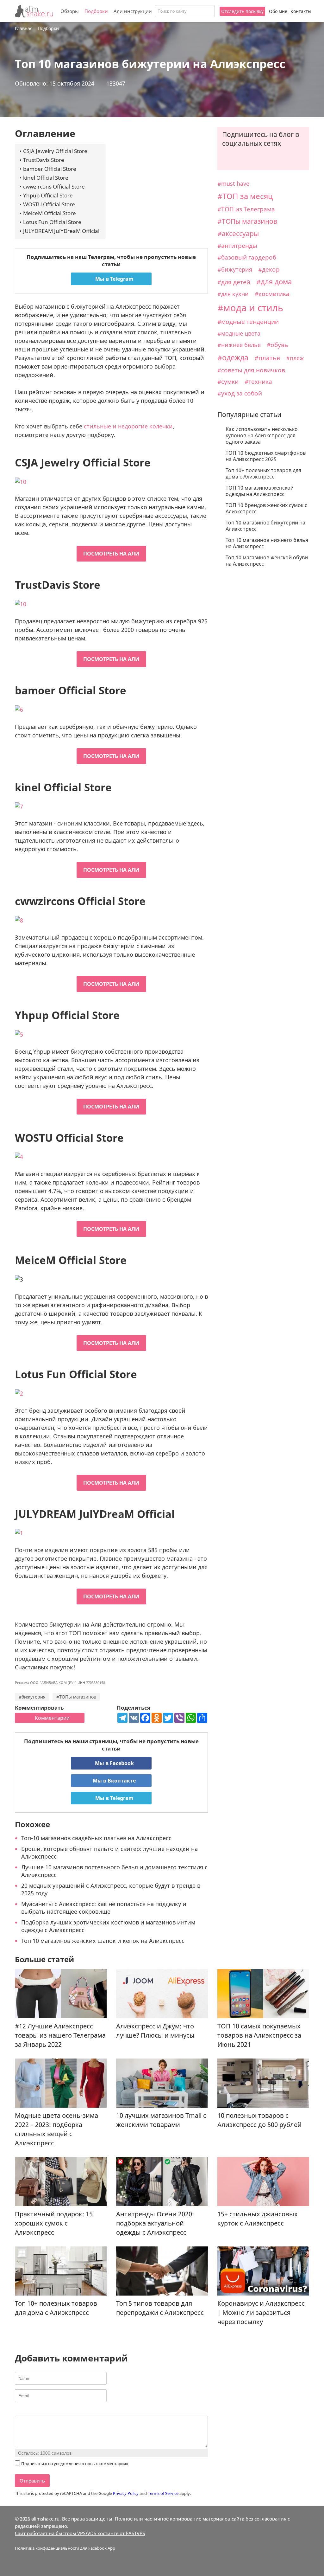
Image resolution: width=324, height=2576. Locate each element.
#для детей (234, 282)
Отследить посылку (242, 11)
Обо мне (278, 11)
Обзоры (70, 11)
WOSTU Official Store (49, 204)
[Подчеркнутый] (34, 2410)
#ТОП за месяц (245, 196)
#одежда (233, 357)
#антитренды (237, 246)
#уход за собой (240, 393)
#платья (267, 358)
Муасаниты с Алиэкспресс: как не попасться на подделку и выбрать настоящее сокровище (104, 1908)
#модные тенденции (248, 321)
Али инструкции (133, 11)
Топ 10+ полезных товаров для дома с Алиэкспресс (263, 473)
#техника (258, 381)
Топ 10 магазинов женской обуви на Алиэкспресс (267, 561)
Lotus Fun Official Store (52, 222)
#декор (269, 269)
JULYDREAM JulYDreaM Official (61, 231)
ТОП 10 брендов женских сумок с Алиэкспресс (266, 508)
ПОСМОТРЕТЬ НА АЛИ (111, 554)
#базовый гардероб (247, 257)
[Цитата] (50, 2410)
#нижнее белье (239, 345)
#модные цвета (239, 333)
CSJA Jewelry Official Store (55, 151)
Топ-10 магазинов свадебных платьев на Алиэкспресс (96, 1838)
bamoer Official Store (50, 169)
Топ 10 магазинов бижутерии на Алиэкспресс (265, 526)
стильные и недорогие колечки (128, 426)
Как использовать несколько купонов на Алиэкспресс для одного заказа (262, 435)
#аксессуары (238, 234)
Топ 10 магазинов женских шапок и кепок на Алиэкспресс (103, 1941)
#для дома (274, 282)
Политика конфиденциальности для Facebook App (65, 2548)
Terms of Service (163, 2493)
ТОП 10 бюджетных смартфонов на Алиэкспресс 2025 (266, 456)
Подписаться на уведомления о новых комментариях (75, 2464)
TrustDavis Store (44, 160)
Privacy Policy (126, 2493)
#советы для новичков (251, 370)
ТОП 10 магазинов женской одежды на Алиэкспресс (260, 491)
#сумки (228, 382)
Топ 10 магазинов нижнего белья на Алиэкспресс (267, 543)
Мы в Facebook (114, 1763)
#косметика (272, 294)
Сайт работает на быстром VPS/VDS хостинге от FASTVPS (80, 2533)
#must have (233, 183)
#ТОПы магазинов (76, 1697)
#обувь (277, 345)
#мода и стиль (250, 308)
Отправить (32, 2481)
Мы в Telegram (114, 279)
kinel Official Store (46, 178)
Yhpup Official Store (48, 195)
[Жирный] (19, 2410)
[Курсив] (26, 2410)
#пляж (295, 358)
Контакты (301, 11)
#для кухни (233, 294)
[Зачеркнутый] (42, 2410)
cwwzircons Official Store (54, 186)
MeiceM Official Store (50, 213)
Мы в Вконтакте (114, 1781)
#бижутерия (32, 1697)
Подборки (96, 11)
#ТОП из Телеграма (246, 209)
